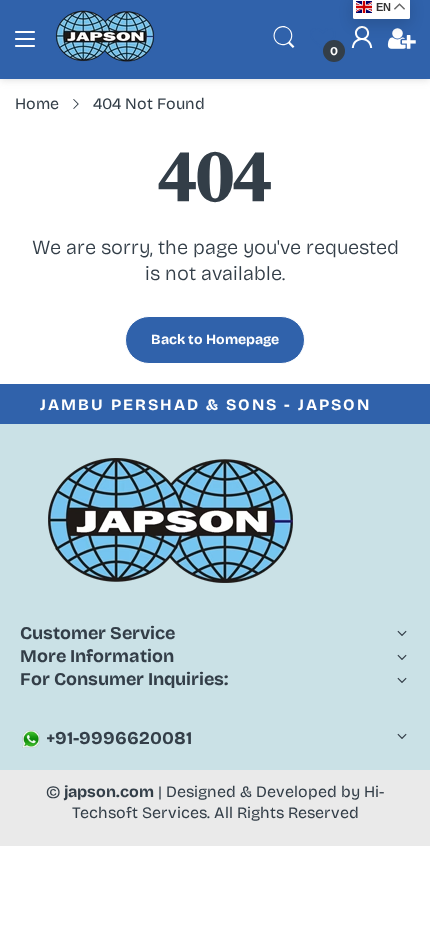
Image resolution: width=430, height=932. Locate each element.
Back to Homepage (215, 339)
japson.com (109, 791)
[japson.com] (105, 57)
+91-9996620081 (117, 738)
